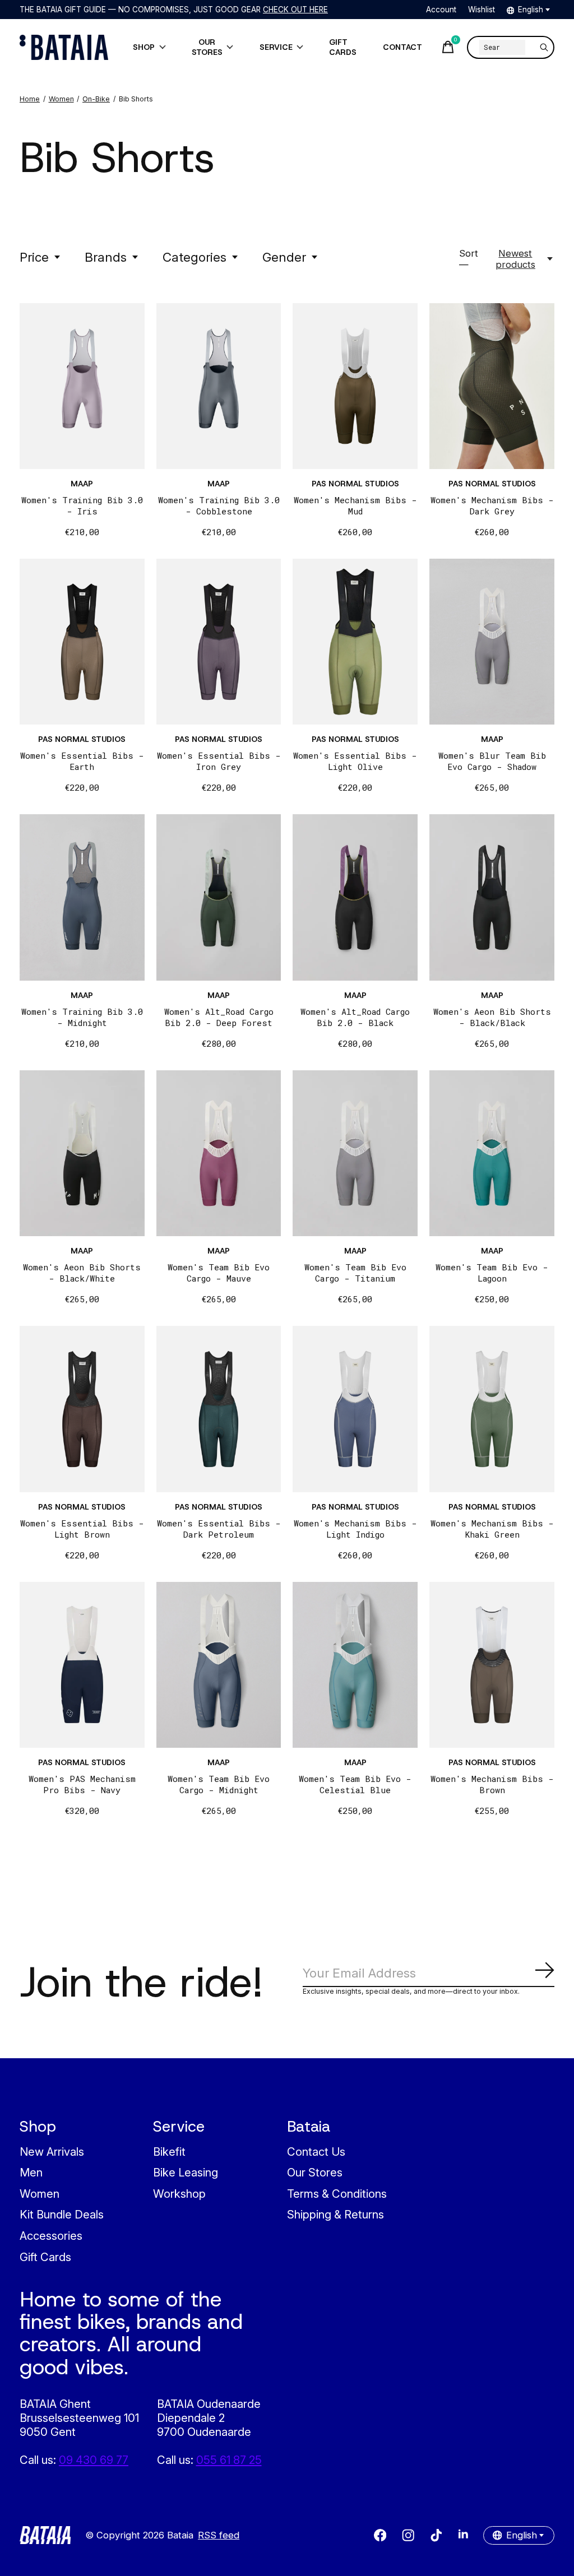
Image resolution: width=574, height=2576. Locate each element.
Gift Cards (45, 2257)
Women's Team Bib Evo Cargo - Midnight (219, 1784)
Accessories (51, 2236)
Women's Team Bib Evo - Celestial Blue (355, 1784)
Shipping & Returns (335, 2214)
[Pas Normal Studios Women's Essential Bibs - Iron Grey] (219, 642)
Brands (106, 257)
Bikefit (169, 2152)
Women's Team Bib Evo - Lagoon (492, 1273)
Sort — (469, 259)
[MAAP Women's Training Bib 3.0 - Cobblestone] (219, 386)
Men (31, 2172)
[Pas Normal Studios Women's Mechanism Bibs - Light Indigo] (355, 1409)
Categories (195, 257)
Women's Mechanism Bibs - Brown (492, 1784)
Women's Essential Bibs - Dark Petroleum (219, 1529)
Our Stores (315, 2172)
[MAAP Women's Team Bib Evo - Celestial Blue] (355, 1665)
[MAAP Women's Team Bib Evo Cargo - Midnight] (219, 1665)
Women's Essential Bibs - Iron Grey (219, 761)
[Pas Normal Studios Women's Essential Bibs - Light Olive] (355, 642)
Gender (284, 257)
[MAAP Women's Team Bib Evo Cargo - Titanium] (355, 1153)
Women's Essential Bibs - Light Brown (82, 1529)
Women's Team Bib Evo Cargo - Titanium (355, 1273)
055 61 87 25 (229, 2460)
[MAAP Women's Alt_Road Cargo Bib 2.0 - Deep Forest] (219, 897)
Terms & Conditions (337, 2194)
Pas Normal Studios (355, 484)
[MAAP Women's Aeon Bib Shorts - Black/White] (82, 1153)
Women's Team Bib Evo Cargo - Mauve (219, 1273)
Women (40, 2194)
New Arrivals (52, 2152)
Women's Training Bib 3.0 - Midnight (82, 1017)
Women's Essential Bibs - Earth (82, 761)
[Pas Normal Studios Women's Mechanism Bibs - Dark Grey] (492, 386)
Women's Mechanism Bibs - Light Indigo (355, 1529)
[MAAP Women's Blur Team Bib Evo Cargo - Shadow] (492, 642)
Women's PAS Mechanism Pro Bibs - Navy (82, 1784)
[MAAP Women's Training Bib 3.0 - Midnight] (82, 897)
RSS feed (219, 2535)
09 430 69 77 (94, 2460)
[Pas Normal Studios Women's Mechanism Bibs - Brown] (492, 1665)
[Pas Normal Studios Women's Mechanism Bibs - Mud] (355, 386)
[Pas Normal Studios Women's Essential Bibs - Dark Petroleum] (219, 1409)
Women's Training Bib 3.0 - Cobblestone (219, 505)
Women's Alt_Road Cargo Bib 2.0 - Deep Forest (219, 1017)
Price (34, 257)
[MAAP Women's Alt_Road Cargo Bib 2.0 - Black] (355, 897)
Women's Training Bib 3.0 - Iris (82, 505)
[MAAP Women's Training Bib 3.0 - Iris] (82, 386)
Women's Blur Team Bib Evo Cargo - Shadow (492, 761)
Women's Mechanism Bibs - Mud (355, 505)
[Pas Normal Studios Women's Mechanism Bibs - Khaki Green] (492, 1409)
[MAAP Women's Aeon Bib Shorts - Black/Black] (492, 897)
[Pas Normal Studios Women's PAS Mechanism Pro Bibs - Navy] (82, 1665)
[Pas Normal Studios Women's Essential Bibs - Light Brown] (82, 1409)
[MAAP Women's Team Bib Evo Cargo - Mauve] (219, 1153)
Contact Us (316, 2152)
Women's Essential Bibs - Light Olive (355, 761)
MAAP (82, 484)
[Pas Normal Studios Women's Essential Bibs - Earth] (82, 642)
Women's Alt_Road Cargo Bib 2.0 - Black (355, 1017)
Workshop (179, 2194)
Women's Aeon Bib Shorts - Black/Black (492, 1017)
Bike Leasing (186, 2172)
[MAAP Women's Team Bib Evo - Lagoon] (492, 1153)
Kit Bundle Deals (62, 2214)
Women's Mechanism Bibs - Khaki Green (492, 1529)
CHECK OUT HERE (295, 10)
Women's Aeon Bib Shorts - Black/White (82, 1273)
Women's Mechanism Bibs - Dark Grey (492, 505)
